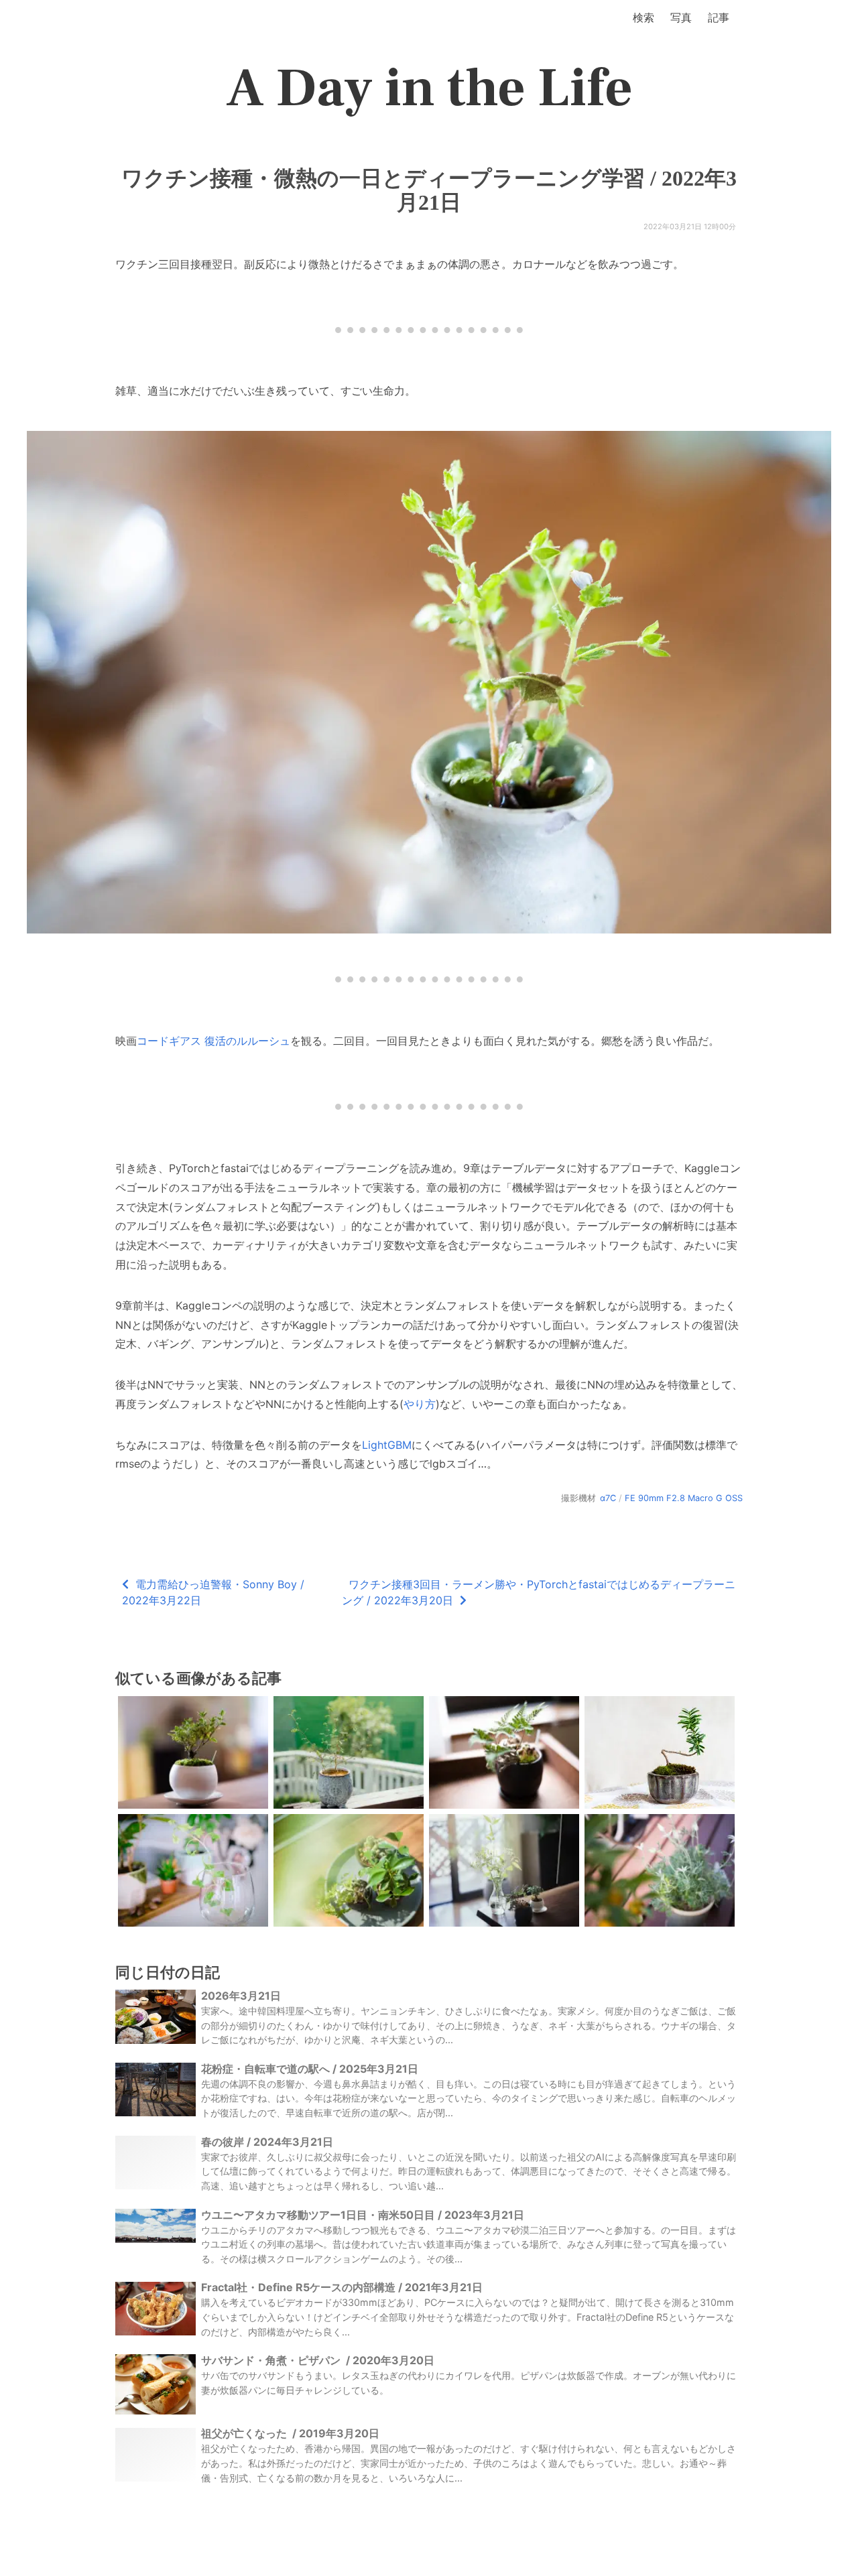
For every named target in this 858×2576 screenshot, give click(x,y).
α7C (608, 1498)
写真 (681, 17)
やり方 (420, 1404)
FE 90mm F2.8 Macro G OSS (684, 1498)
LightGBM (387, 1445)
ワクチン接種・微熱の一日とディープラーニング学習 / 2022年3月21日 (429, 190)
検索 (643, 17)
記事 (719, 17)
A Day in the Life (429, 88)
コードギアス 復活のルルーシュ (213, 1041)
